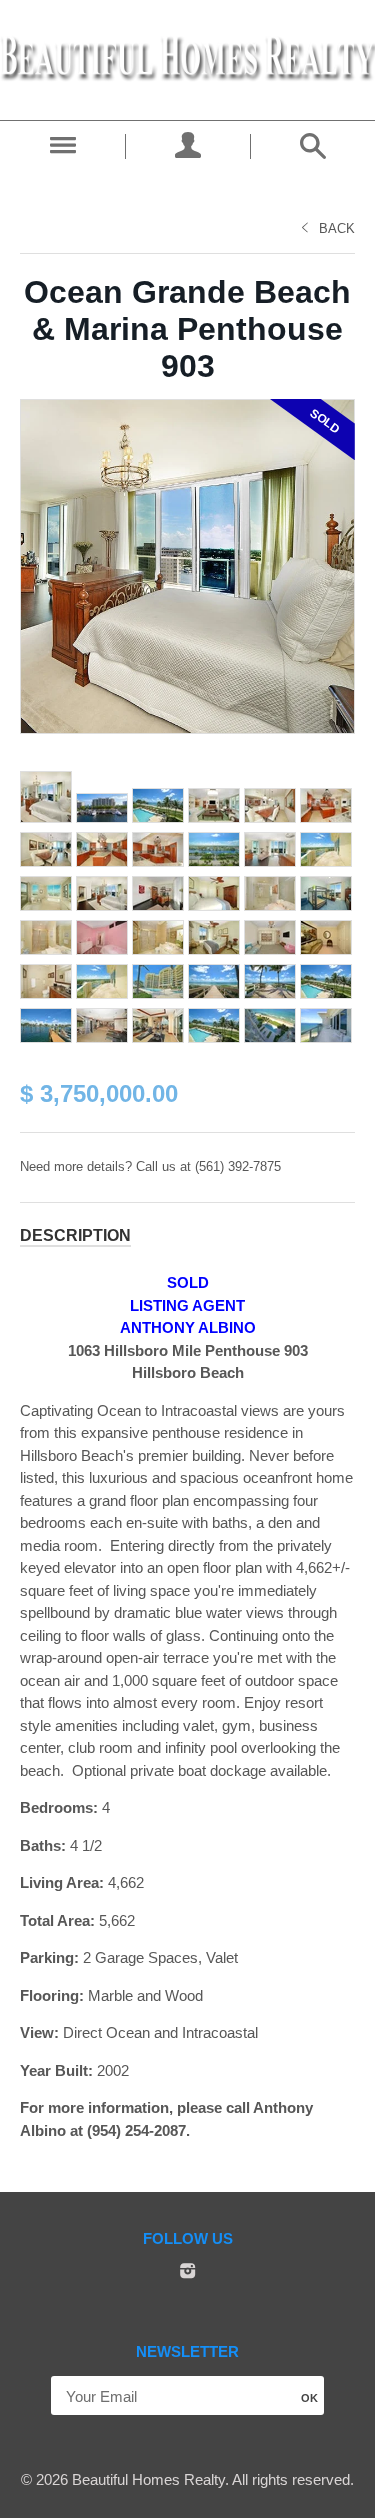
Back (337, 228)
